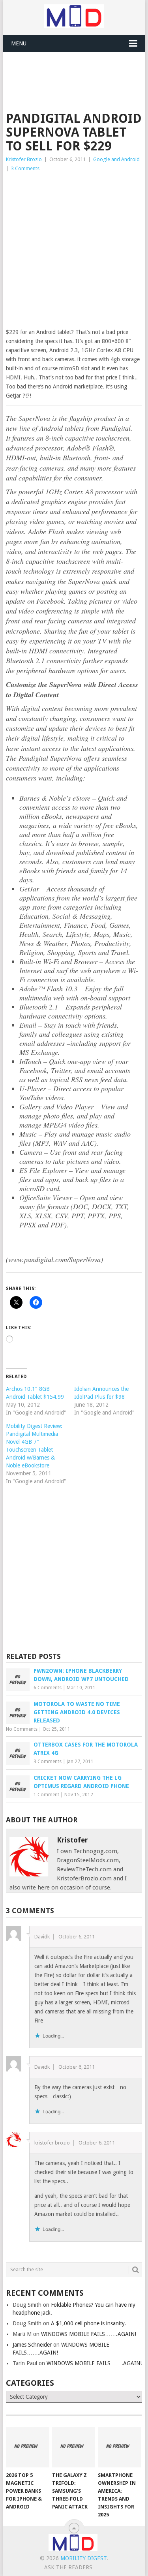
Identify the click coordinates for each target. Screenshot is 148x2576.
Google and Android (116, 159)
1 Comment (46, 1795)
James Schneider (32, 2345)
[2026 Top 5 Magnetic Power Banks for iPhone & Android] (27, 2447)
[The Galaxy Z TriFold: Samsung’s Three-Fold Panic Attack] (74, 2447)
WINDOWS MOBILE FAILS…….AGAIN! (89, 2334)
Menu (19, 43)
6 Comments (48, 1688)
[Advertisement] (77, 71)
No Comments (22, 1729)
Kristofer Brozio (24, 159)
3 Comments (25, 168)
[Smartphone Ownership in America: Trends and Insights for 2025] (119, 2447)
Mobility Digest (83, 2558)
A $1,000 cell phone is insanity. (89, 2323)
